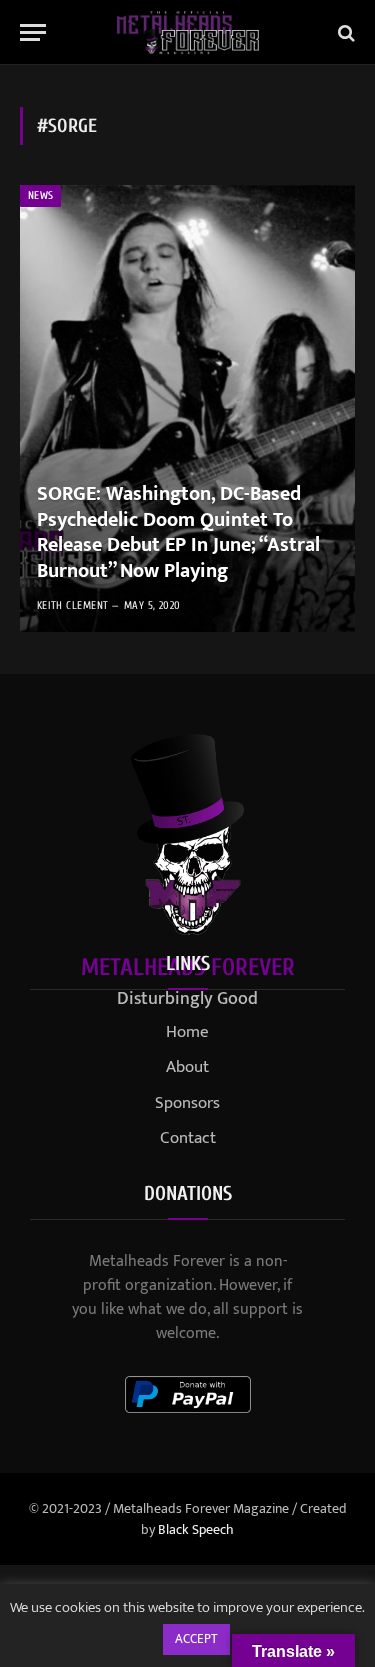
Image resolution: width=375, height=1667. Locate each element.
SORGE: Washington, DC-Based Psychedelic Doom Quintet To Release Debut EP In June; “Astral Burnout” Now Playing (178, 532)
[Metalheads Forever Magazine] (187, 32)
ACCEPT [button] (196, 1639)
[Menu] (33, 32)
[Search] (344, 32)
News (40, 195)
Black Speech (196, 1529)
